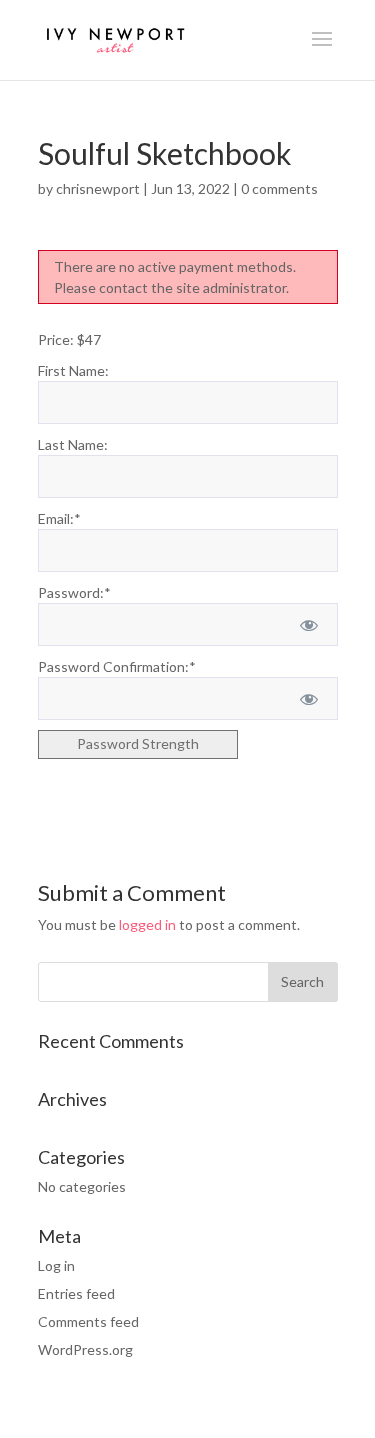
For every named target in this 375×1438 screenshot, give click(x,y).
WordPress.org (85, 1349)
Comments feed (88, 1321)
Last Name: (73, 444)
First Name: (73, 370)
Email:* (59, 518)
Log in (56, 1265)
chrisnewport (98, 188)
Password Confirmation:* (117, 666)
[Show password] (308, 624)
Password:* (74, 592)
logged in (147, 924)
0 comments (279, 188)
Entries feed (76, 1293)
